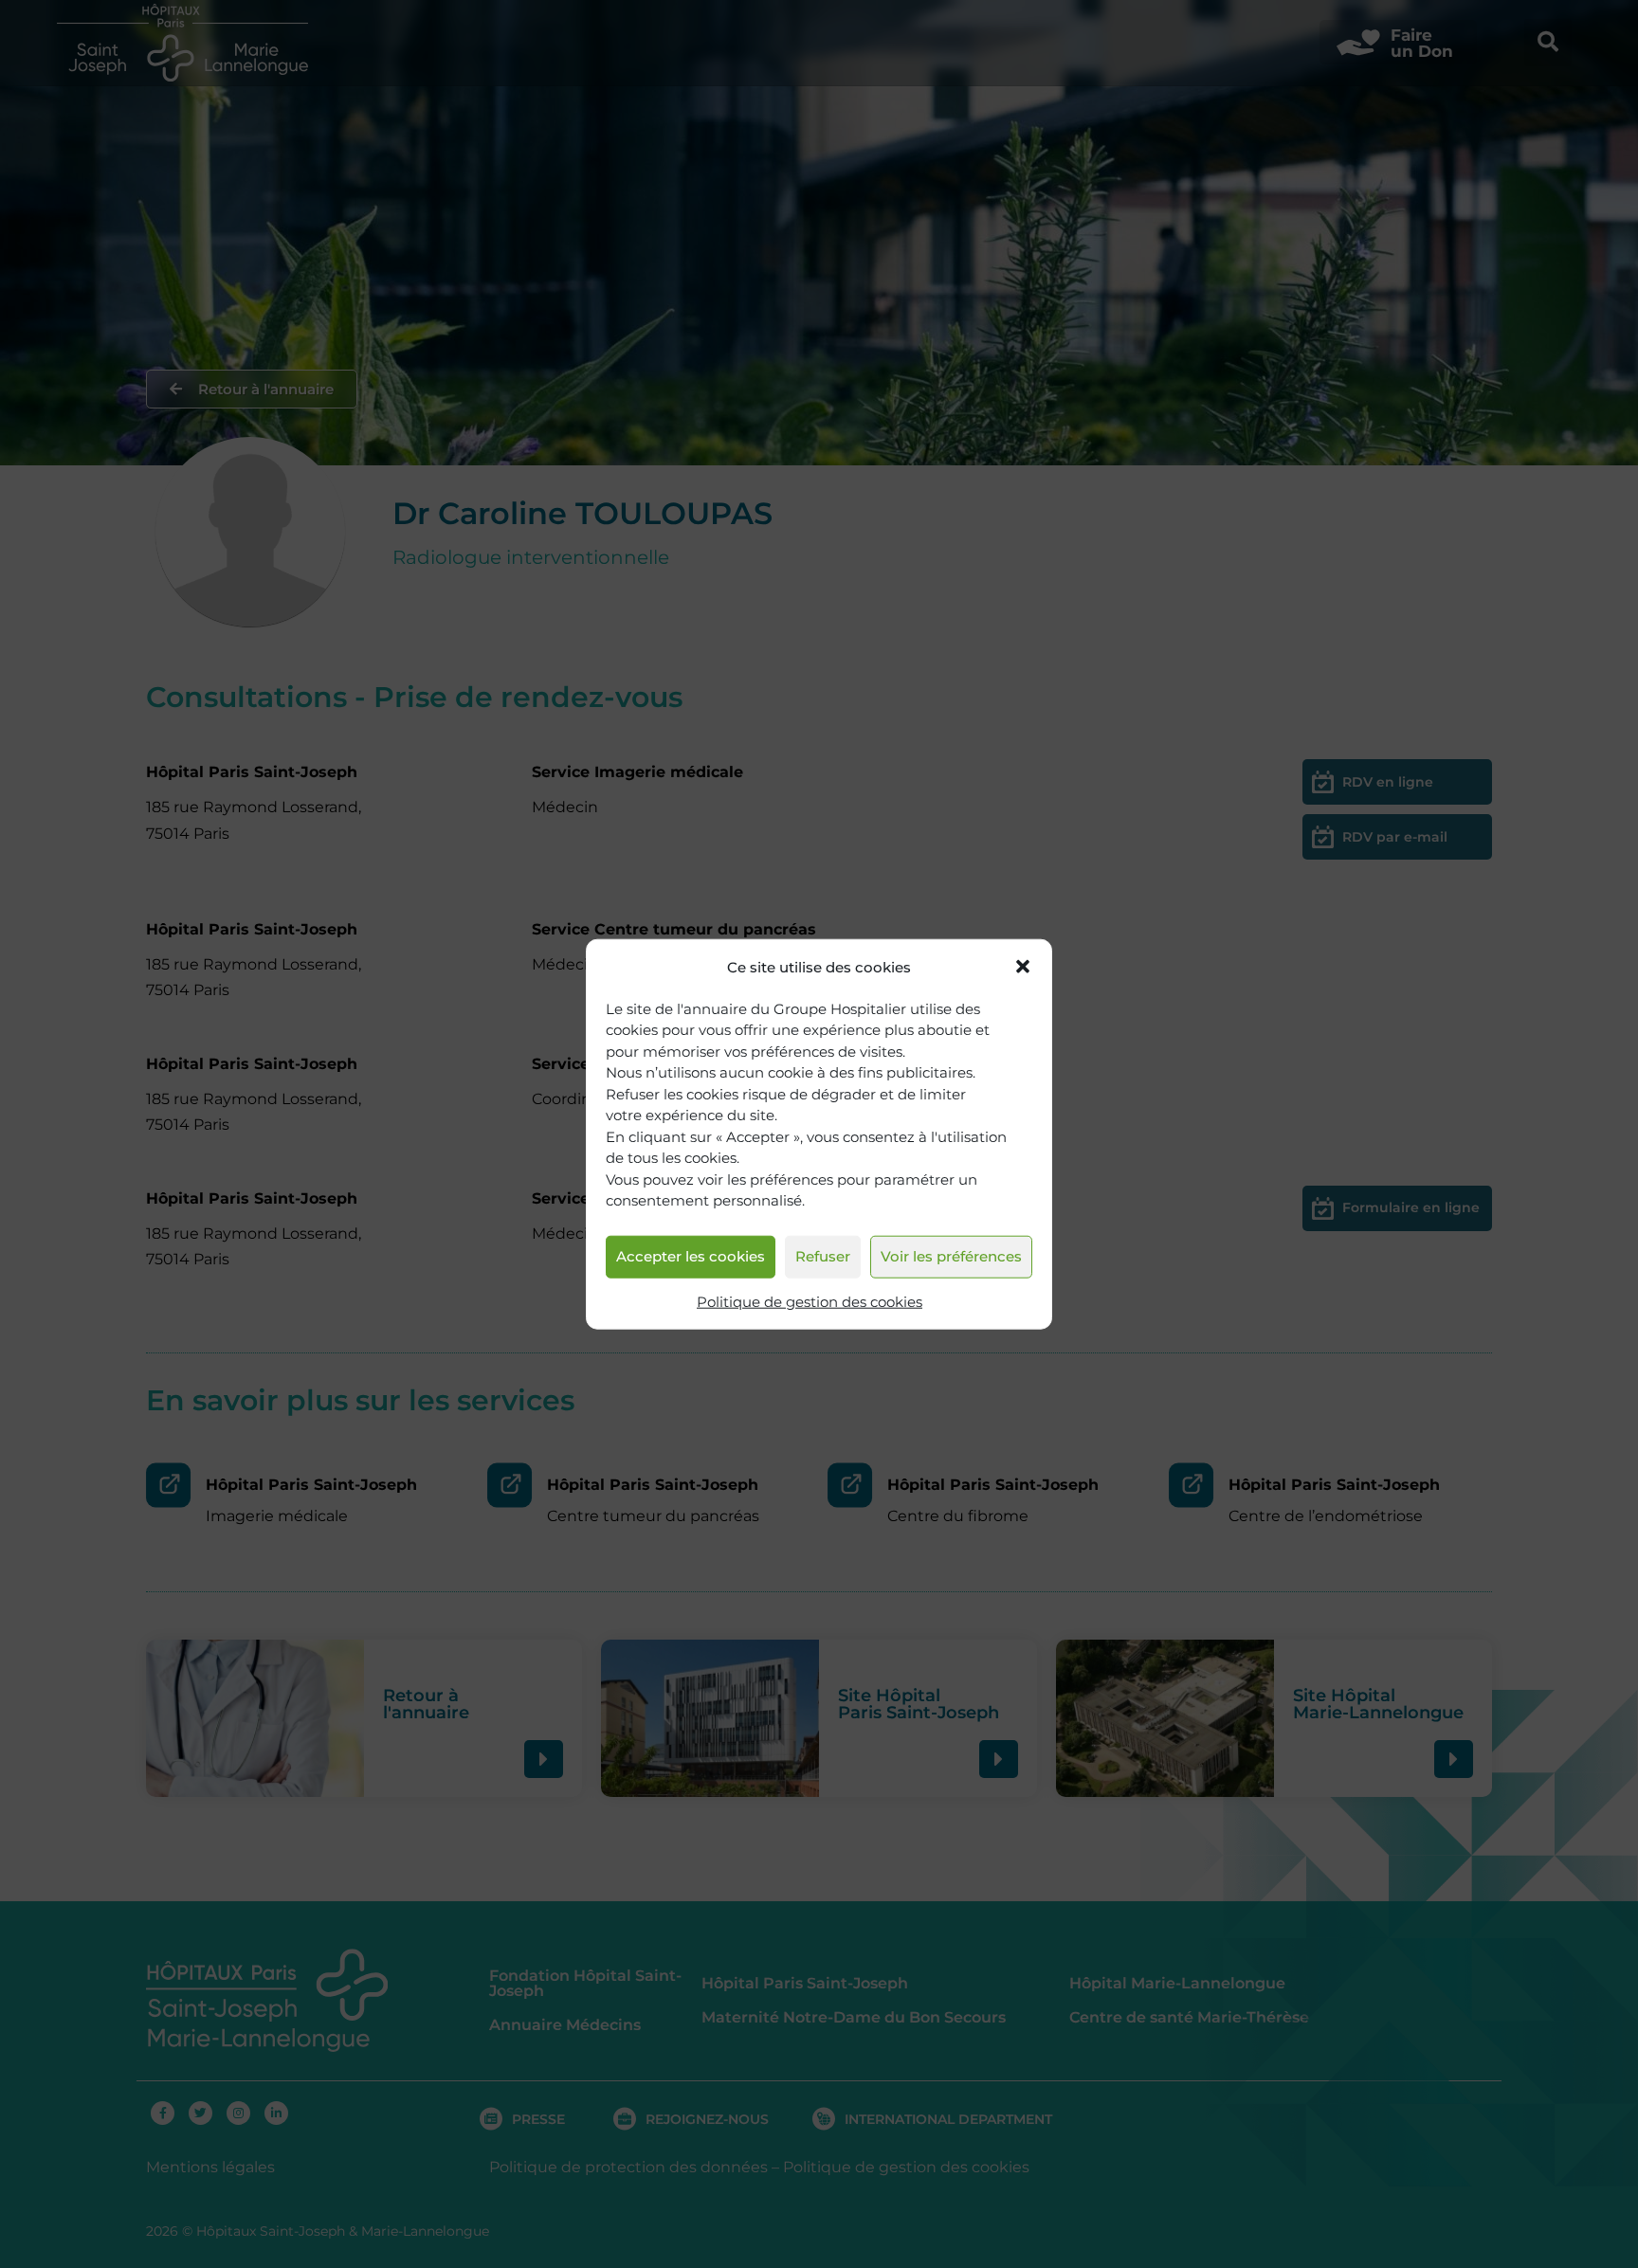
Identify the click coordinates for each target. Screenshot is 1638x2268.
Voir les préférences (951, 1256)
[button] (1023, 967)
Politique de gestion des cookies (810, 1302)
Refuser (823, 1256)
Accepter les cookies (691, 1256)
